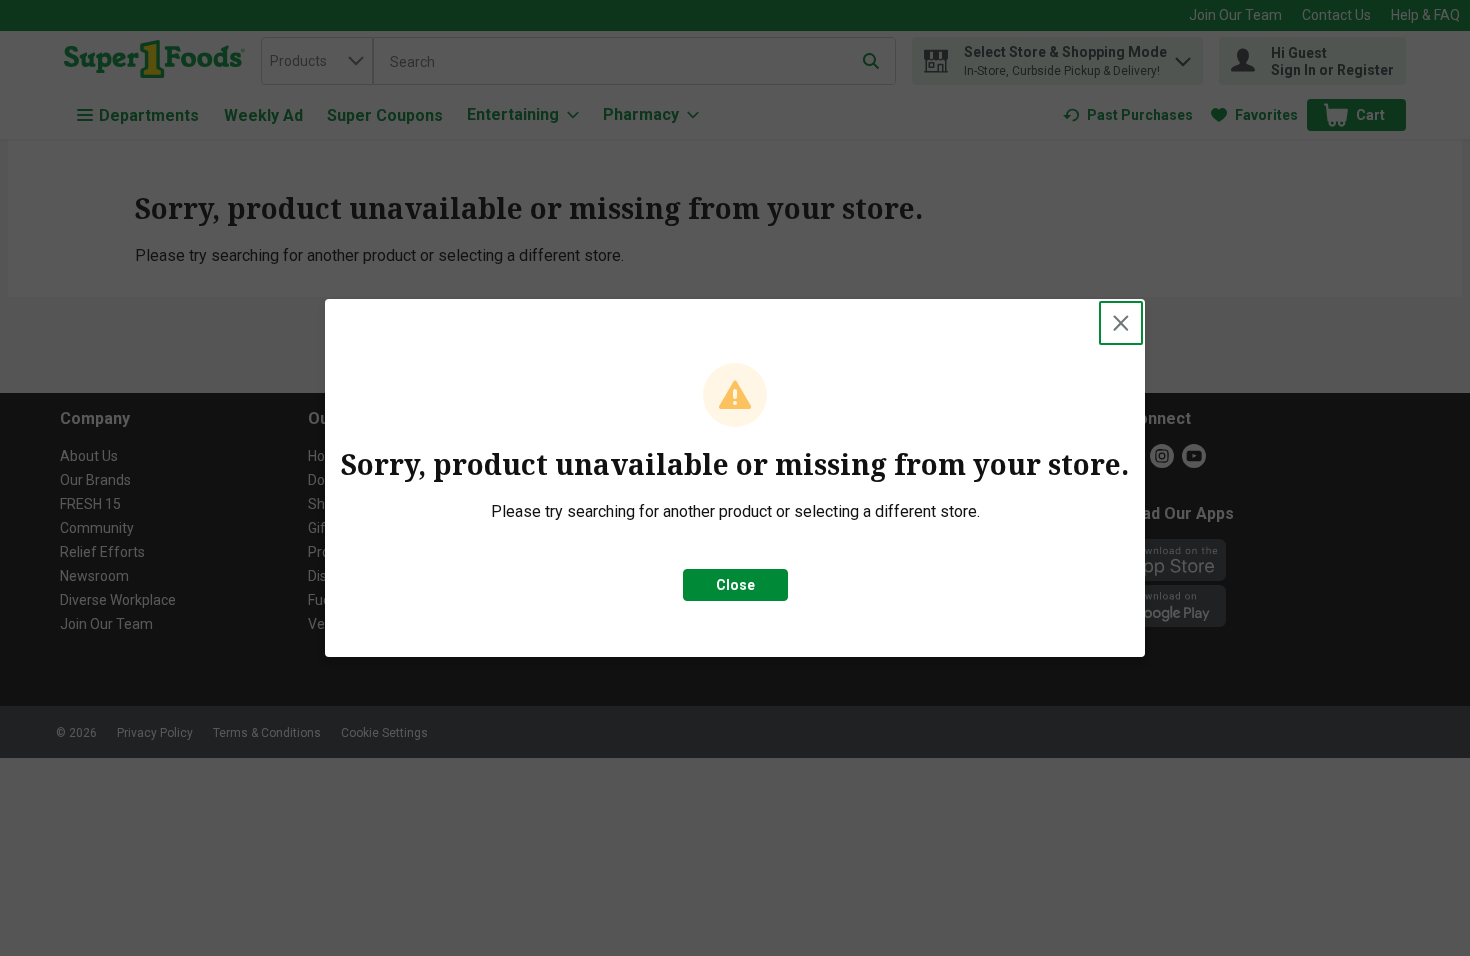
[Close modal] (1121, 323)
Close (735, 585)
